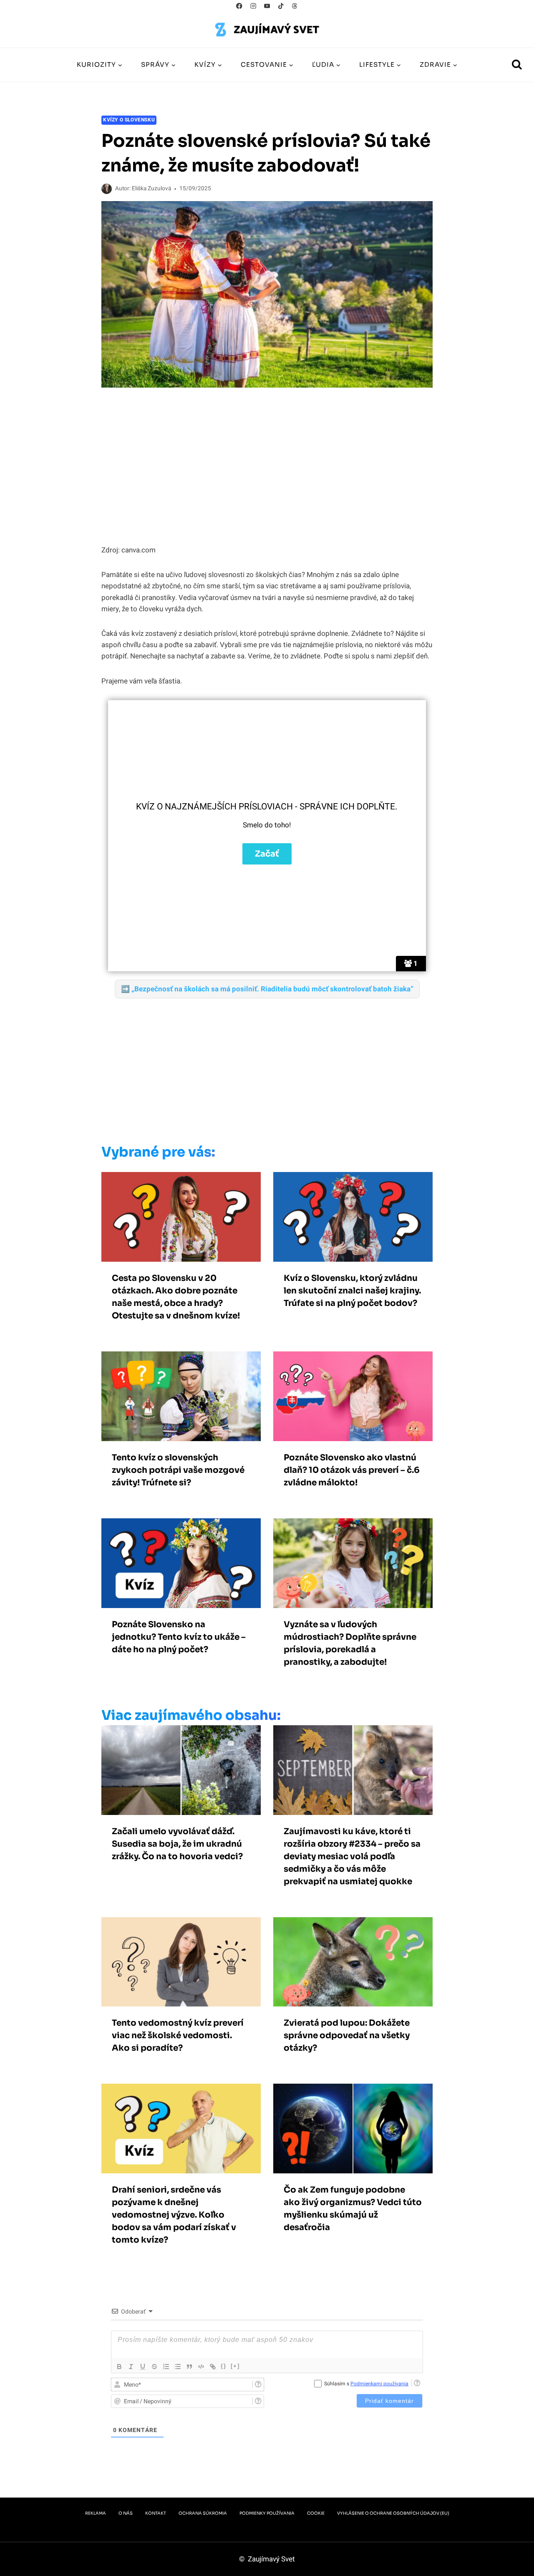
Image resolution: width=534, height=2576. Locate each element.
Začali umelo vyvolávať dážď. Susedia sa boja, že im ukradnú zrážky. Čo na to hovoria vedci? (177, 1844)
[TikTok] (281, 6)
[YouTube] (267, 6)
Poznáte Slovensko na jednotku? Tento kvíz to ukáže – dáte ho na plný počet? (179, 1637)
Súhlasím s (366, 2384)
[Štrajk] (154, 2367)
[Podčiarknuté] (143, 2367)
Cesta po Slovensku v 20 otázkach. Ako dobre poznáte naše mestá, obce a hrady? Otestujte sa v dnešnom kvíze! (176, 1297)
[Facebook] (239, 6)
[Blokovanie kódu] (201, 2367)
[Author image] (107, 189)
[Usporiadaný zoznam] (166, 2367)
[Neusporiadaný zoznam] (178, 2367)
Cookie (316, 2513)
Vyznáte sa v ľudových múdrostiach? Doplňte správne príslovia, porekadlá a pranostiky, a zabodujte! (350, 1643)
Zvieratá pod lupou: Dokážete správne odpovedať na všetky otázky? (347, 2035)
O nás (126, 2513)
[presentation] (181, 1217)
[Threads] (295, 6)
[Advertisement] (249, 1069)
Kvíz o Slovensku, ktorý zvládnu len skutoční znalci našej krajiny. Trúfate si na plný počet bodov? (352, 1291)
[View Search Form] (517, 65)
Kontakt (156, 2513)
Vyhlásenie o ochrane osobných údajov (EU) (393, 2513)
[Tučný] (119, 2367)
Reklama (96, 2513)
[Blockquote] (189, 2367)
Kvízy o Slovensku (129, 120)
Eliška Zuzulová (151, 189)
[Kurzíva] (131, 2367)
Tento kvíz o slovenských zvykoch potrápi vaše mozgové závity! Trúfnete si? (178, 1470)
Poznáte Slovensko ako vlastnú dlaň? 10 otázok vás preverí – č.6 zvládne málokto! (352, 1470)
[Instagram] (253, 6)
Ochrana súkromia (203, 2513)
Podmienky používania (267, 2513)
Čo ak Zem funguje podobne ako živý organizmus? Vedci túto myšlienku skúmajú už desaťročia (353, 2209)
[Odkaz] (213, 2367)
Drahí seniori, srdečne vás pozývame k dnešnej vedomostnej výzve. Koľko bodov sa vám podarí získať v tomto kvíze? (174, 2215)
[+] (235, 2366)
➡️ (267, 989)
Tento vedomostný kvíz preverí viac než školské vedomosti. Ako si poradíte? (178, 2035)
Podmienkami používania (379, 2384)
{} (224, 2366)
